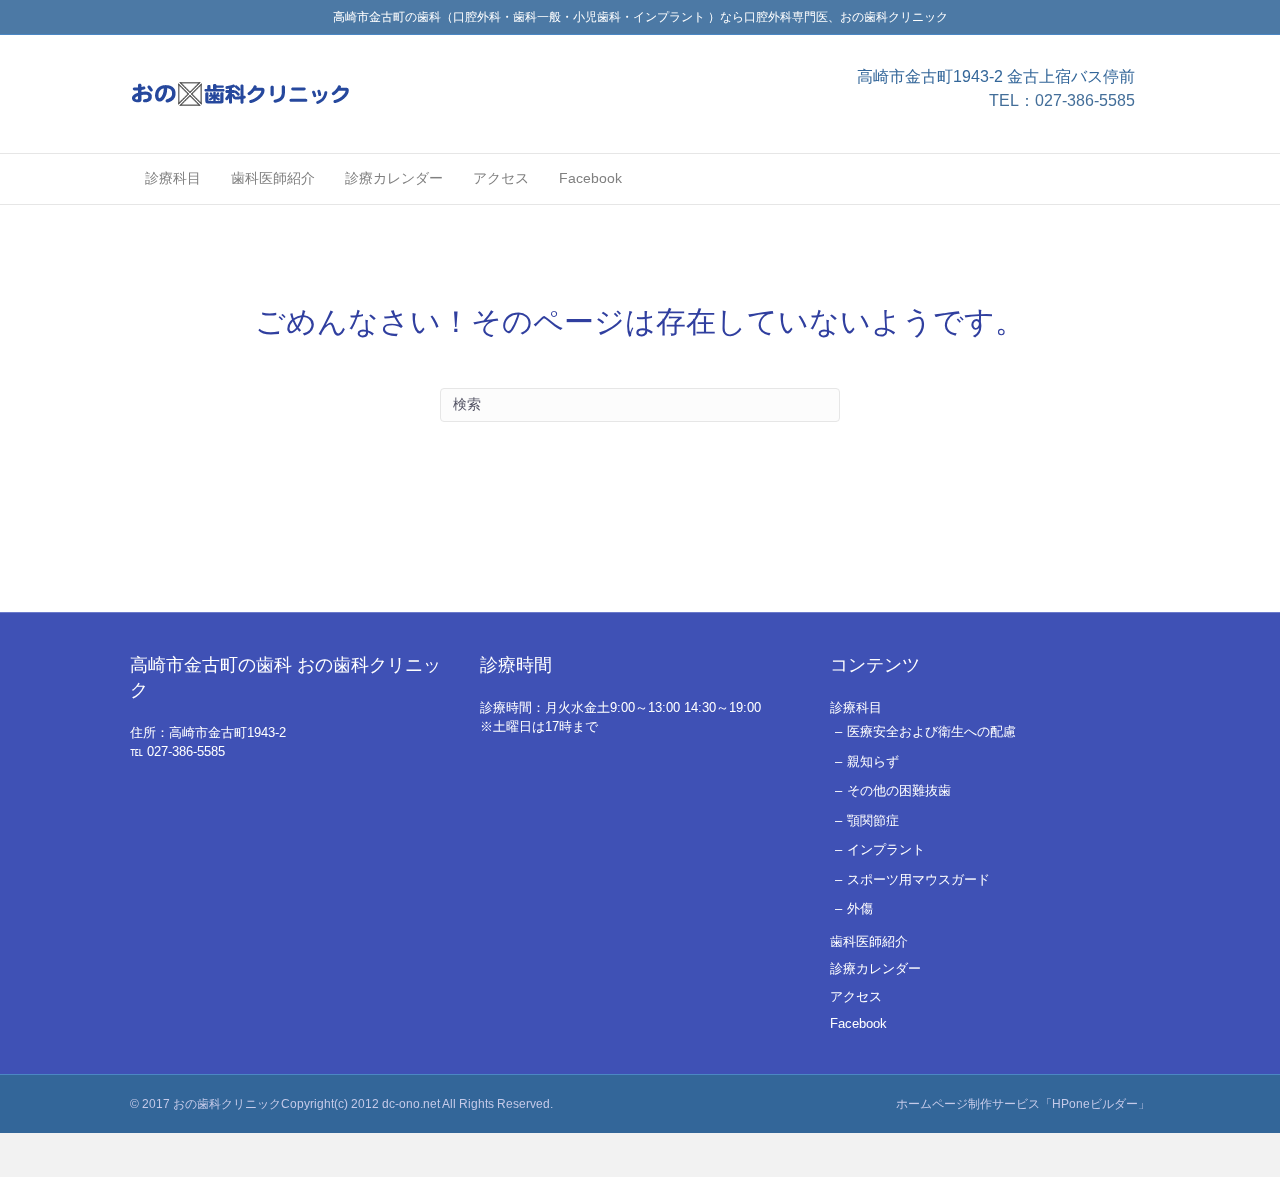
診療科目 (173, 178)
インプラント (886, 849)
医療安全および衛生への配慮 (931, 731)
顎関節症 (873, 820)
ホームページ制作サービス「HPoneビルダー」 (1023, 1104)
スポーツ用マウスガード (918, 879)
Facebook (590, 178)
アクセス (501, 178)
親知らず (873, 761)
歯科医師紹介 (273, 178)
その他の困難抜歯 (899, 790)
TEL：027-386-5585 (1062, 100)
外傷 (860, 908)
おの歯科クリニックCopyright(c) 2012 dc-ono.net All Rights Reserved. (363, 1104)
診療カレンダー (394, 178)
